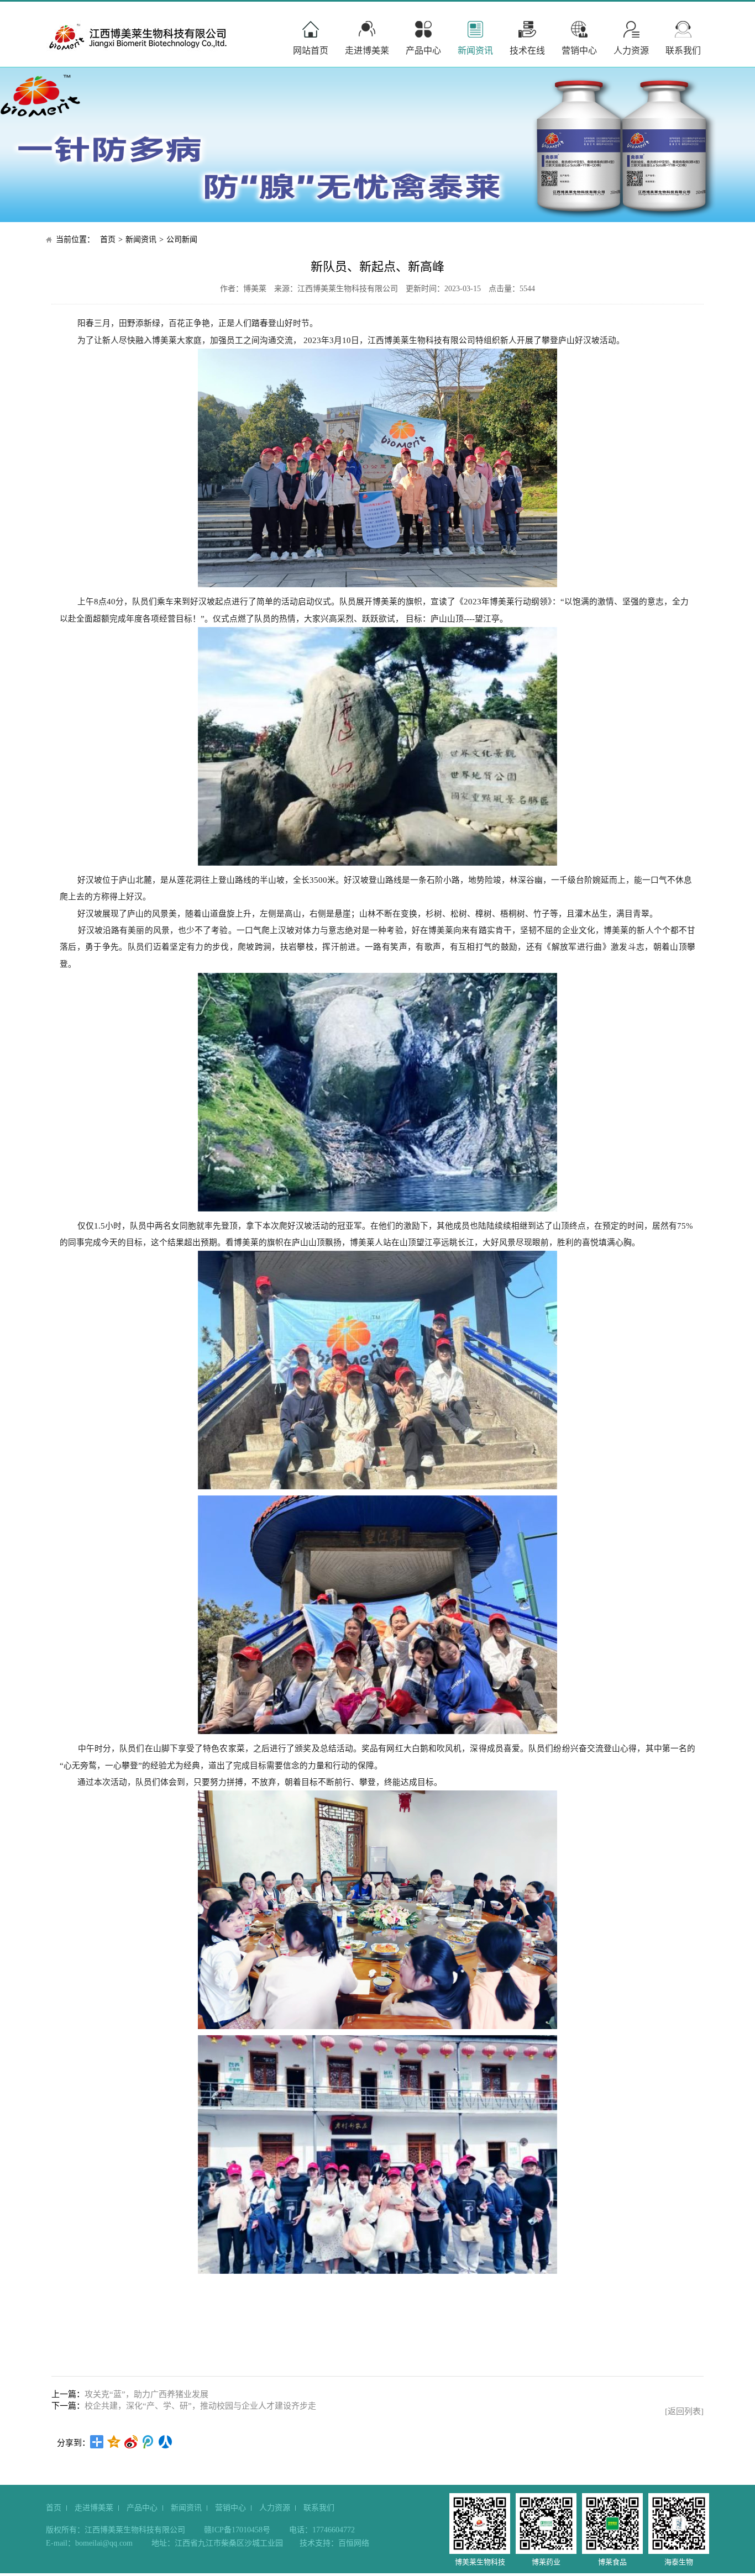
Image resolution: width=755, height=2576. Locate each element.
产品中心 (423, 51)
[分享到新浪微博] (131, 2442)
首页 (108, 239)
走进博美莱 (367, 51)
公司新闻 (182, 239)
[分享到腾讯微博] (148, 2442)
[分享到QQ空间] (114, 2442)
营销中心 (579, 51)
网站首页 (311, 51)
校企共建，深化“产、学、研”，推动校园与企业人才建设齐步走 (200, 2406)
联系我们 (683, 51)
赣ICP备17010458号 (237, 2530)
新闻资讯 (475, 51)
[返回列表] (684, 2411)
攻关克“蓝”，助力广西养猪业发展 (146, 2394)
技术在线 (527, 51)
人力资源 (631, 51)
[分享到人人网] (166, 2442)
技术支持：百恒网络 (334, 2543)
